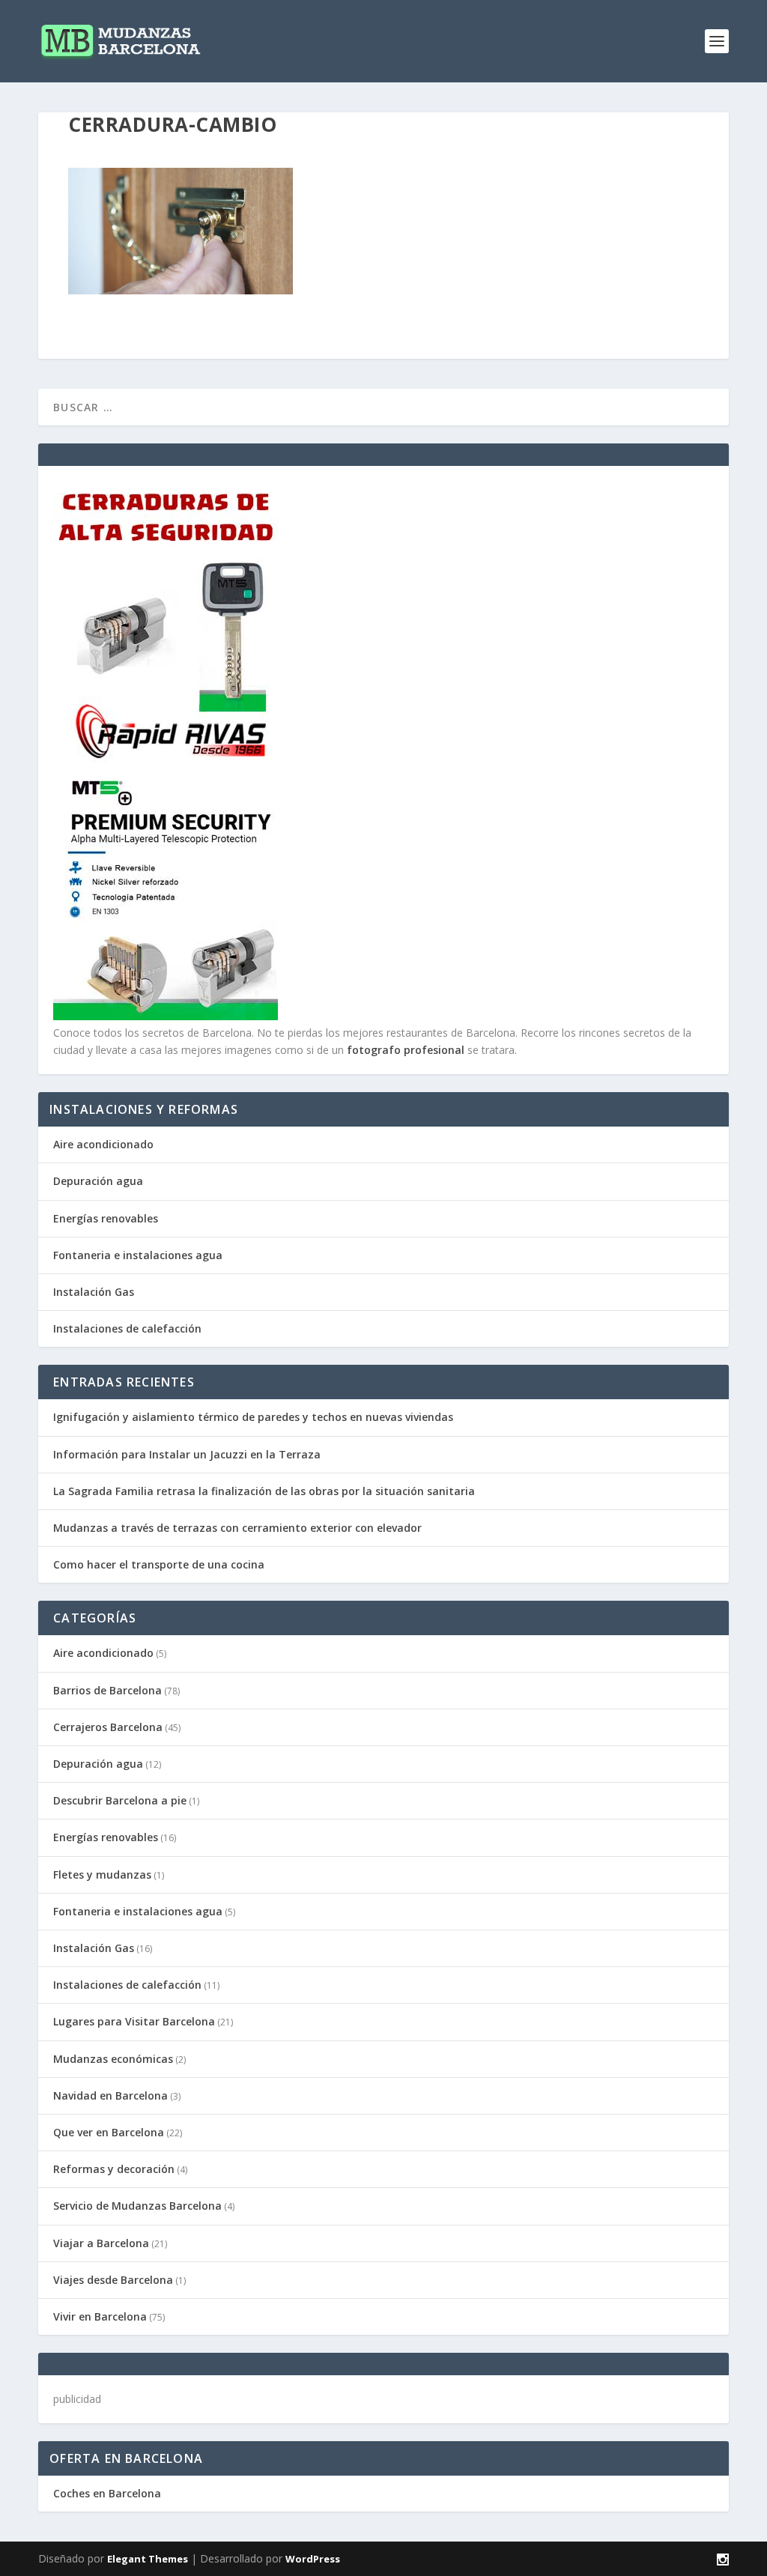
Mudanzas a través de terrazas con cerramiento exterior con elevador (237, 1528)
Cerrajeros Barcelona (108, 1727)
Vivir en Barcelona (100, 2316)
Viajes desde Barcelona (113, 2280)
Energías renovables (106, 1218)
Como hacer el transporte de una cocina (159, 1564)
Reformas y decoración (114, 2169)
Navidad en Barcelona (110, 2095)
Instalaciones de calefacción (127, 1328)
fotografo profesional (406, 1050)
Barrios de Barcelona (107, 1690)
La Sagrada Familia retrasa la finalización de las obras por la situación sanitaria (264, 1491)
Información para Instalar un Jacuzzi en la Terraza (187, 1454)
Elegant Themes (148, 2559)
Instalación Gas (94, 1292)
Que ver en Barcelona (109, 2132)
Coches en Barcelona (107, 2493)
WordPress (313, 2559)
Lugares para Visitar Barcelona (134, 2021)
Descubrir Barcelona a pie (120, 1800)
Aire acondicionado (103, 1144)
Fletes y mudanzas (102, 1875)
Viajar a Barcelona (101, 2243)
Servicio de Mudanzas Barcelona (137, 2206)
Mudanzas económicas (113, 2059)
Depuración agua (98, 1181)
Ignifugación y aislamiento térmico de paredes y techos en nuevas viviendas (253, 1417)
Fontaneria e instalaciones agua (138, 1255)
